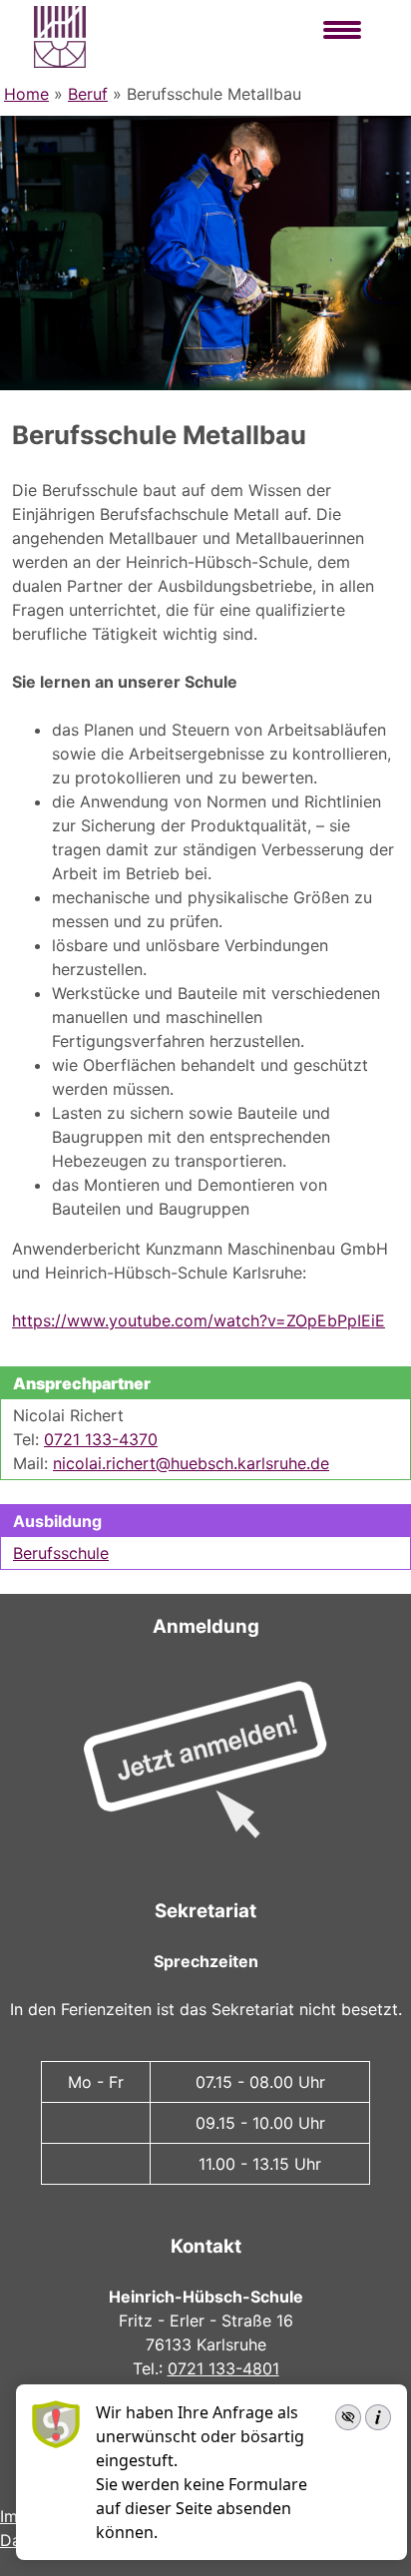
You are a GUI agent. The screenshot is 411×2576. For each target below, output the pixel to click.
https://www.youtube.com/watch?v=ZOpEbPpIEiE (199, 1320)
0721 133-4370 (101, 1439)
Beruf (88, 94)
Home (26, 94)
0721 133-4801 (223, 2368)
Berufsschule (61, 1553)
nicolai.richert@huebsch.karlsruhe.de (191, 1463)
